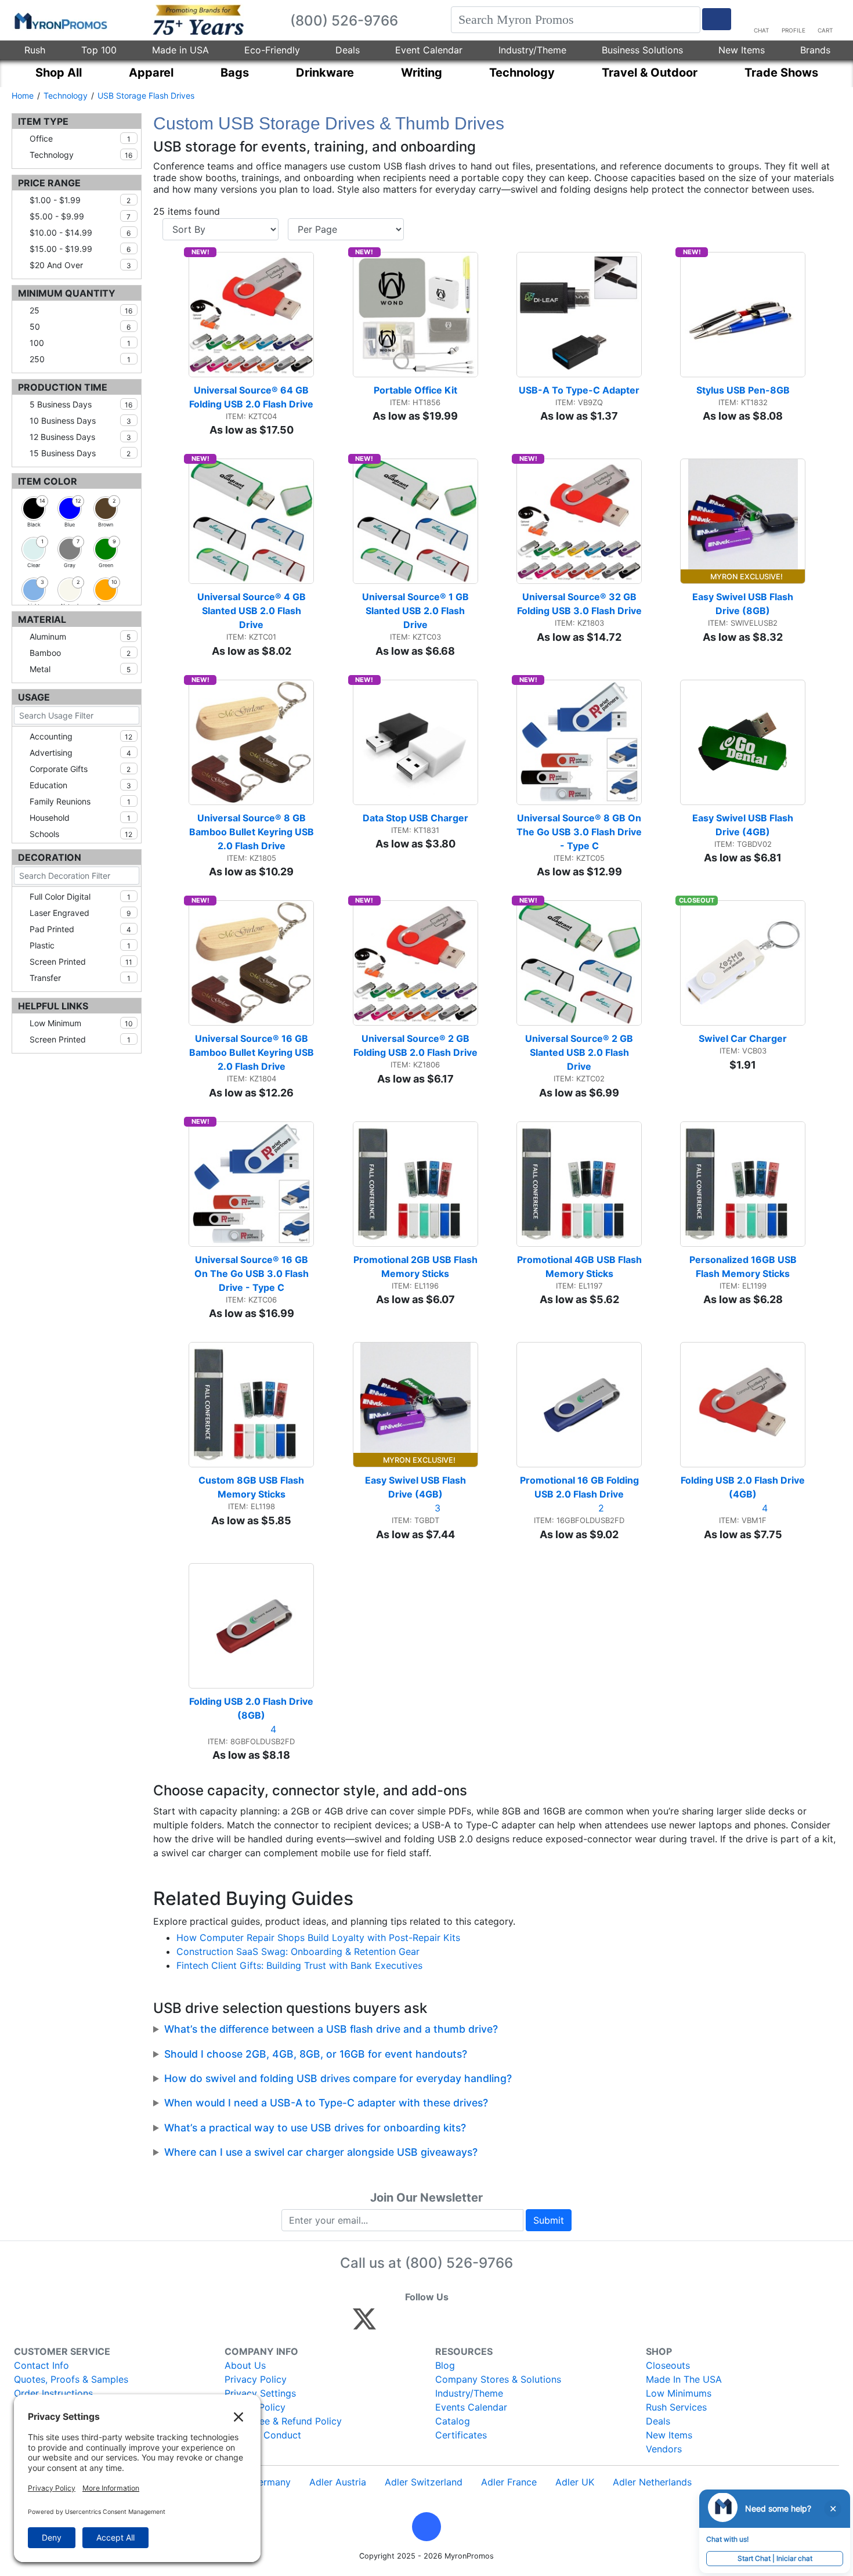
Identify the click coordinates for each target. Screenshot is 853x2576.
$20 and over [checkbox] (80, 265)
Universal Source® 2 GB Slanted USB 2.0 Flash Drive (580, 1052)
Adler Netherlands (652, 2482)
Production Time (63, 387)
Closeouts (668, 2365)
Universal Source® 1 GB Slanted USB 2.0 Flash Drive (417, 611)
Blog (445, 2365)
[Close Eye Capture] (833, 2509)
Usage (34, 697)
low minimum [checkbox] (81, 1023)
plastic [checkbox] (80, 945)
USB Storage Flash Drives (146, 95)
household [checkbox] (80, 818)
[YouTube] (492, 2324)
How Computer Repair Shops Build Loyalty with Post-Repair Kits (318, 1938)
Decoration (50, 857)
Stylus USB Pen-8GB (743, 390)
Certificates (461, 2435)
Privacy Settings (260, 2393)
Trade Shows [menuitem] (781, 73)
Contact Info (41, 2365)
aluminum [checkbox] (80, 636)
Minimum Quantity (67, 293)
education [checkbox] (80, 785)
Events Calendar (471, 2407)
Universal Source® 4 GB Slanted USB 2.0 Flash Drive (253, 611)
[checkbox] (34, 508)
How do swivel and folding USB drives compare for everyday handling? (338, 2078)
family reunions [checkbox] (80, 801)
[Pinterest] (417, 2324)
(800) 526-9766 (459, 2263)
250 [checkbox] (80, 359)
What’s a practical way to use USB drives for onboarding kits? (315, 2128)
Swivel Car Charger (743, 1038)
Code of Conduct (263, 2435)
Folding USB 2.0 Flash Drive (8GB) (252, 1708)
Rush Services (676, 2407)
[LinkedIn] (467, 2324)
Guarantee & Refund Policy (283, 2421)
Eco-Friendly (272, 50)
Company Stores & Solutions (498, 2379)
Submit (549, 2220)
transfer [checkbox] (80, 978)
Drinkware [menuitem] (325, 73)
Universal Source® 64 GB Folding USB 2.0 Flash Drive (251, 397)
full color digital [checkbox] (80, 896)
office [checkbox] (80, 138)
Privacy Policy (256, 2379)
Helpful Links (53, 1006)
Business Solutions (642, 50)
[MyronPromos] (60, 20)
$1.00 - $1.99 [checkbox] (80, 200)
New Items (742, 50)
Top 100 (99, 50)
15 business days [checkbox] (80, 453)
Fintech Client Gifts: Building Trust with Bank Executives (299, 1965)
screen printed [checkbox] (81, 962)
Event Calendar (429, 50)
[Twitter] (364, 2324)
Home (23, 95)
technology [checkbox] (81, 155)
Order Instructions (53, 2393)
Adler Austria (338, 2482)
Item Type (43, 121)
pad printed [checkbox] (80, 929)
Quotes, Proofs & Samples (71, 2379)
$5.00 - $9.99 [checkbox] (80, 216)
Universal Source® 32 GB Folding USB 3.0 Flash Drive (579, 604)
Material (42, 619)
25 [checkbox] (81, 310)
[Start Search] (717, 19)
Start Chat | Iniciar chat (775, 2558)
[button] (426, 2527)
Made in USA (180, 50)
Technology (66, 95)
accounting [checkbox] (81, 736)
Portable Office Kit (415, 390)
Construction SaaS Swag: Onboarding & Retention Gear (298, 1951)
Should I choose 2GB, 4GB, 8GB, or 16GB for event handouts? (316, 2054)
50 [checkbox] (80, 326)
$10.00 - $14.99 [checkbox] (80, 232)
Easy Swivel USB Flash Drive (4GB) (744, 825)
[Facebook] (392, 2324)
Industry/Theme (532, 50)
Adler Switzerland (424, 2482)
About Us (245, 2365)
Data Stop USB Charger (415, 818)
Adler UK (575, 2482)
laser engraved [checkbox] (80, 913)
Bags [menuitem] (235, 73)
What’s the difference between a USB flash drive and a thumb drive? (331, 2029)
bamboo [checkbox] (80, 653)
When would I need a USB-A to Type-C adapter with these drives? (326, 2103)
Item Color (48, 481)
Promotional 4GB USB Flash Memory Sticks (579, 1267)
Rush (35, 50)
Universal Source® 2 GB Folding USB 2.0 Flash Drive (415, 1045)
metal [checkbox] (80, 669)
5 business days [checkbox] (81, 404)
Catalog (453, 2421)
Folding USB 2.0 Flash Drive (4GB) (743, 1487)
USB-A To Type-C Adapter (579, 390)
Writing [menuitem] (422, 73)
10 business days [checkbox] (80, 421)
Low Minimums (679, 2393)
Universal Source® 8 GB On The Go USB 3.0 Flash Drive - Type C (579, 832)
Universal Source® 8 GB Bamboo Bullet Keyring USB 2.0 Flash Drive (252, 832)
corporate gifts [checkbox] (80, 769)
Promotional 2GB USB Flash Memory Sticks (416, 1267)
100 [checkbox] (80, 343)
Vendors (664, 2449)
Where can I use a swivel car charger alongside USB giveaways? (321, 2152)
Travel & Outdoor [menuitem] (650, 73)
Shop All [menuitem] (59, 73)
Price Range (49, 183)
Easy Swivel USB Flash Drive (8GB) (744, 604)
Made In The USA (684, 2379)
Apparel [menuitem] (151, 73)
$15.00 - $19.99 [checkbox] (80, 249)
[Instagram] (442, 2324)
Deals (348, 50)
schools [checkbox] (81, 834)
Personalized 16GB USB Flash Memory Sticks (744, 1267)
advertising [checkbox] (80, 753)
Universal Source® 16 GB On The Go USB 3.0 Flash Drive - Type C (253, 1273)
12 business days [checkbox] (80, 437)
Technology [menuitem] (522, 73)
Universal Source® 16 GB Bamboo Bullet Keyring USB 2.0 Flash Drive (252, 1052)
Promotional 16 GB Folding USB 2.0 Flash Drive (581, 1487)
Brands (815, 50)
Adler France (509, 2482)
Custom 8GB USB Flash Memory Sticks (252, 1487)
